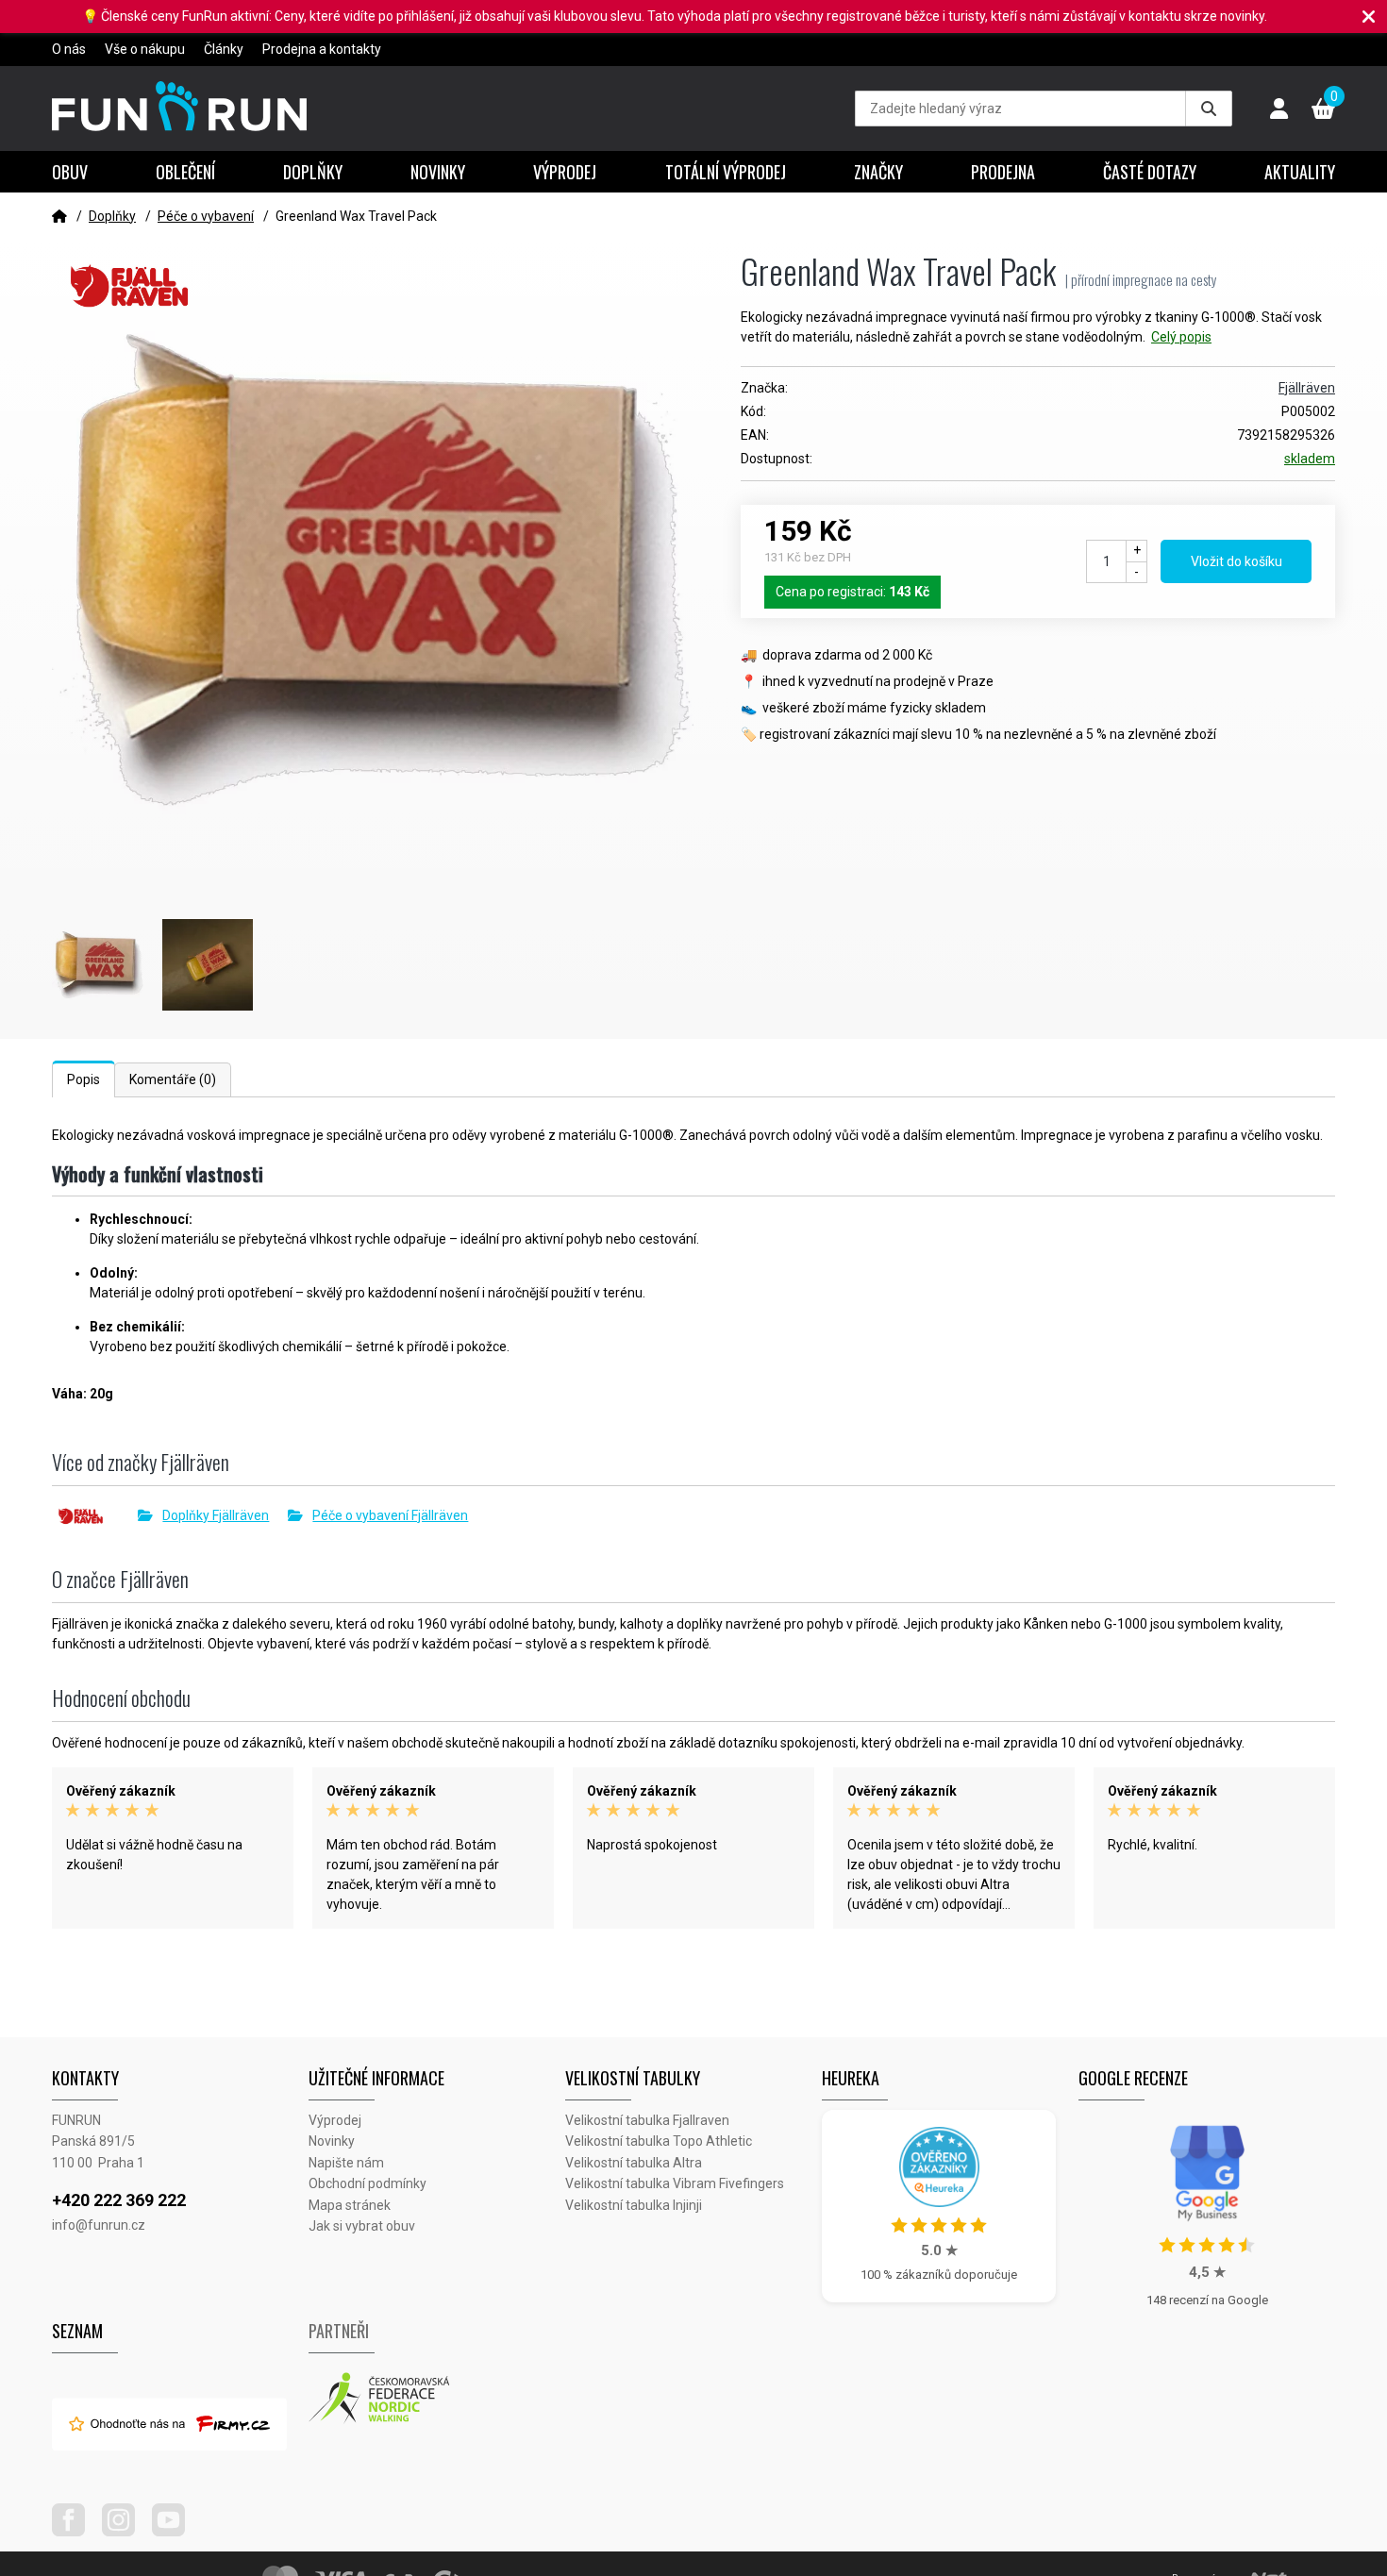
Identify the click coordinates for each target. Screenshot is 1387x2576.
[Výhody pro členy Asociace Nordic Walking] (437, 2399)
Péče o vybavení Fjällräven (390, 1515)
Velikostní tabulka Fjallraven (647, 2120)
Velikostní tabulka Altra (634, 2163)
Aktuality (1300, 172)
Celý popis (1181, 337)
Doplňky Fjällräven (216, 1515)
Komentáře (173, 1079)
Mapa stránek (350, 2205)
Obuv (70, 172)
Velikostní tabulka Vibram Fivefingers (675, 2183)
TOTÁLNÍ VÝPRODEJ (726, 172)
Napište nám (346, 2163)
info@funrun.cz (99, 2225)
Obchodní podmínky (368, 2183)
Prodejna (1003, 172)
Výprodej (565, 172)
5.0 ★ (939, 2250)
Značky (878, 172)
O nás (69, 49)
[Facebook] (75, 2532)
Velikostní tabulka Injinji (634, 2205)
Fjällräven (1307, 388)
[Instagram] (125, 2532)
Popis (84, 1079)
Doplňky (313, 172)
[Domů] (59, 216)
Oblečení (185, 172)
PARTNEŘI (339, 2331)
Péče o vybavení (206, 216)
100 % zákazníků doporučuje (939, 2275)
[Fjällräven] (95, 1516)
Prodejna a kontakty (322, 49)
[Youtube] (175, 2532)
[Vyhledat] (1209, 109)
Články (224, 49)
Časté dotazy (1150, 172)
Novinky (438, 172)
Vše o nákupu (145, 49)
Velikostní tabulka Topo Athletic (659, 2141)
